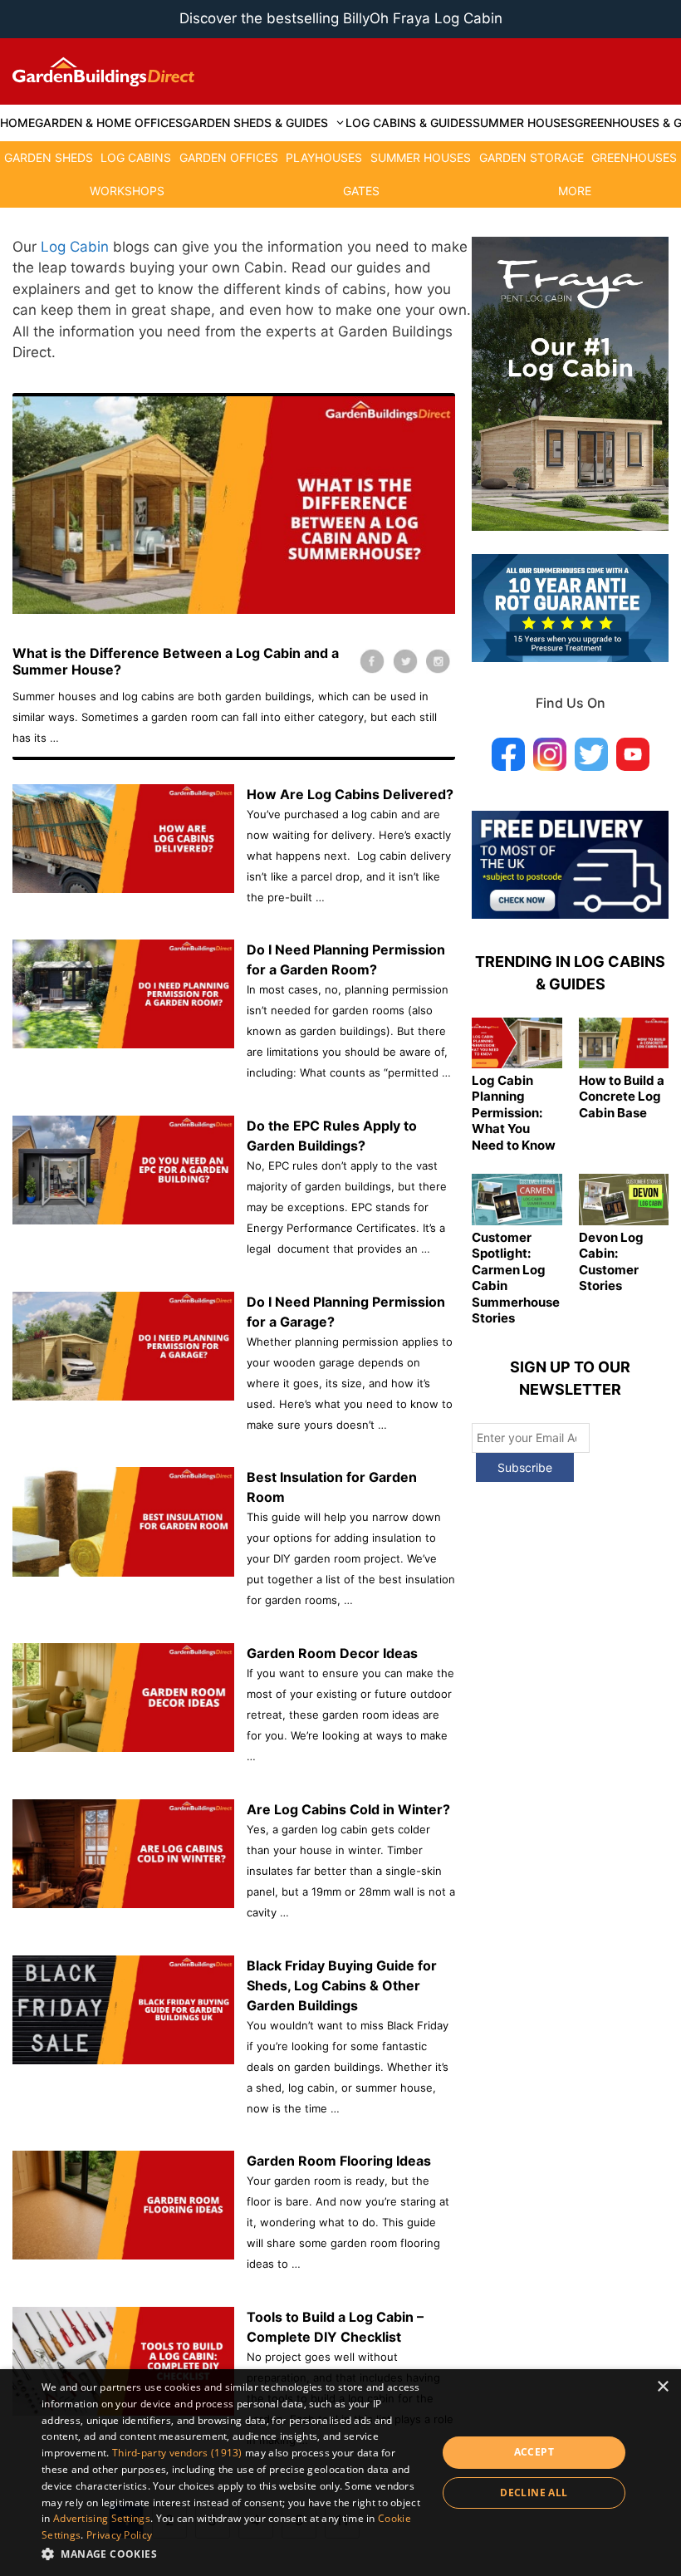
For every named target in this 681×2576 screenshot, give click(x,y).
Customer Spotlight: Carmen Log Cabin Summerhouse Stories (516, 1278)
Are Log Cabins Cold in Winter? (348, 1809)
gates (361, 191)
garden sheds (49, 157)
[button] (233, 2554)
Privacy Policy (119, 2535)
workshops (127, 191)
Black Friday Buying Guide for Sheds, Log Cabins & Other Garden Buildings (342, 1985)
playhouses (324, 157)
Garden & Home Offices (109, 123)
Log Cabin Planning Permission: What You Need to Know (514, 1113)
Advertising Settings (102, 2518)
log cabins (136, 157)
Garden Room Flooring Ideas (339, 2161)
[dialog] (340, 2473)
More (575, 191)
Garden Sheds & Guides (255, 123)
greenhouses (634, 157)
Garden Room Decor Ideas (332, 1653)
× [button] (662, 2387)
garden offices (229, 157)
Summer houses (524, 123)
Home (17, 123)
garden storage (532, 157)
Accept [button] (534, 2452)
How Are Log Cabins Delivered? (350, 794)
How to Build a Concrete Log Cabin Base (622, 1097)
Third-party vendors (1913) (177, 2453)
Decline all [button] (534, 2493)
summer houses (421, 157)
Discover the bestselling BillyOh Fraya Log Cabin (341, 18)
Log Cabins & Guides (409, 123)
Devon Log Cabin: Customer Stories (611, 1262)
